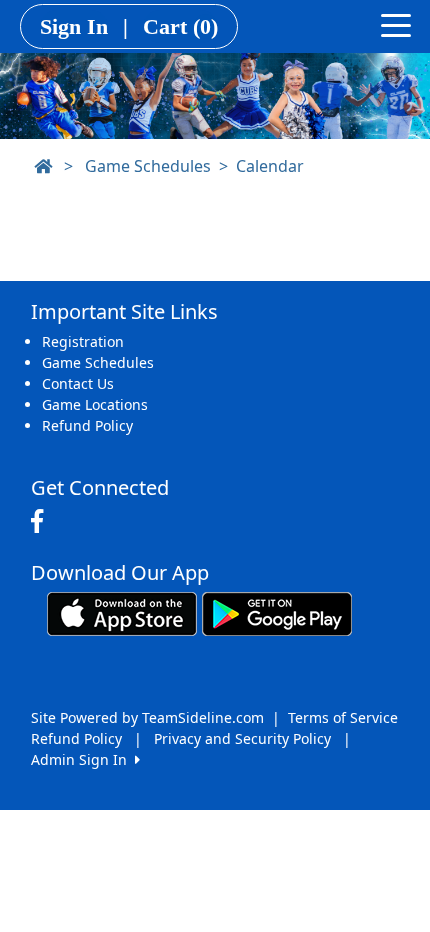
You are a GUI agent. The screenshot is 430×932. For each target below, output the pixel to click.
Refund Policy (87, 425)
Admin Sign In (83, 759)
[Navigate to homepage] (43, 166)
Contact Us (78, 383)
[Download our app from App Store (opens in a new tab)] (122, 612)
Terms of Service (343, 717)
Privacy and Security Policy (242, 738)
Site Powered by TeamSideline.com (147, 717)
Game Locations (95, 404)
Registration (83, 341)
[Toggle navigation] (396, 24)
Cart (180, 26)
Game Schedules (148, 166)
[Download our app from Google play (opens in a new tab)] (277, 612)
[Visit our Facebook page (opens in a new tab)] (42, 522)
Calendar (270, 166)
